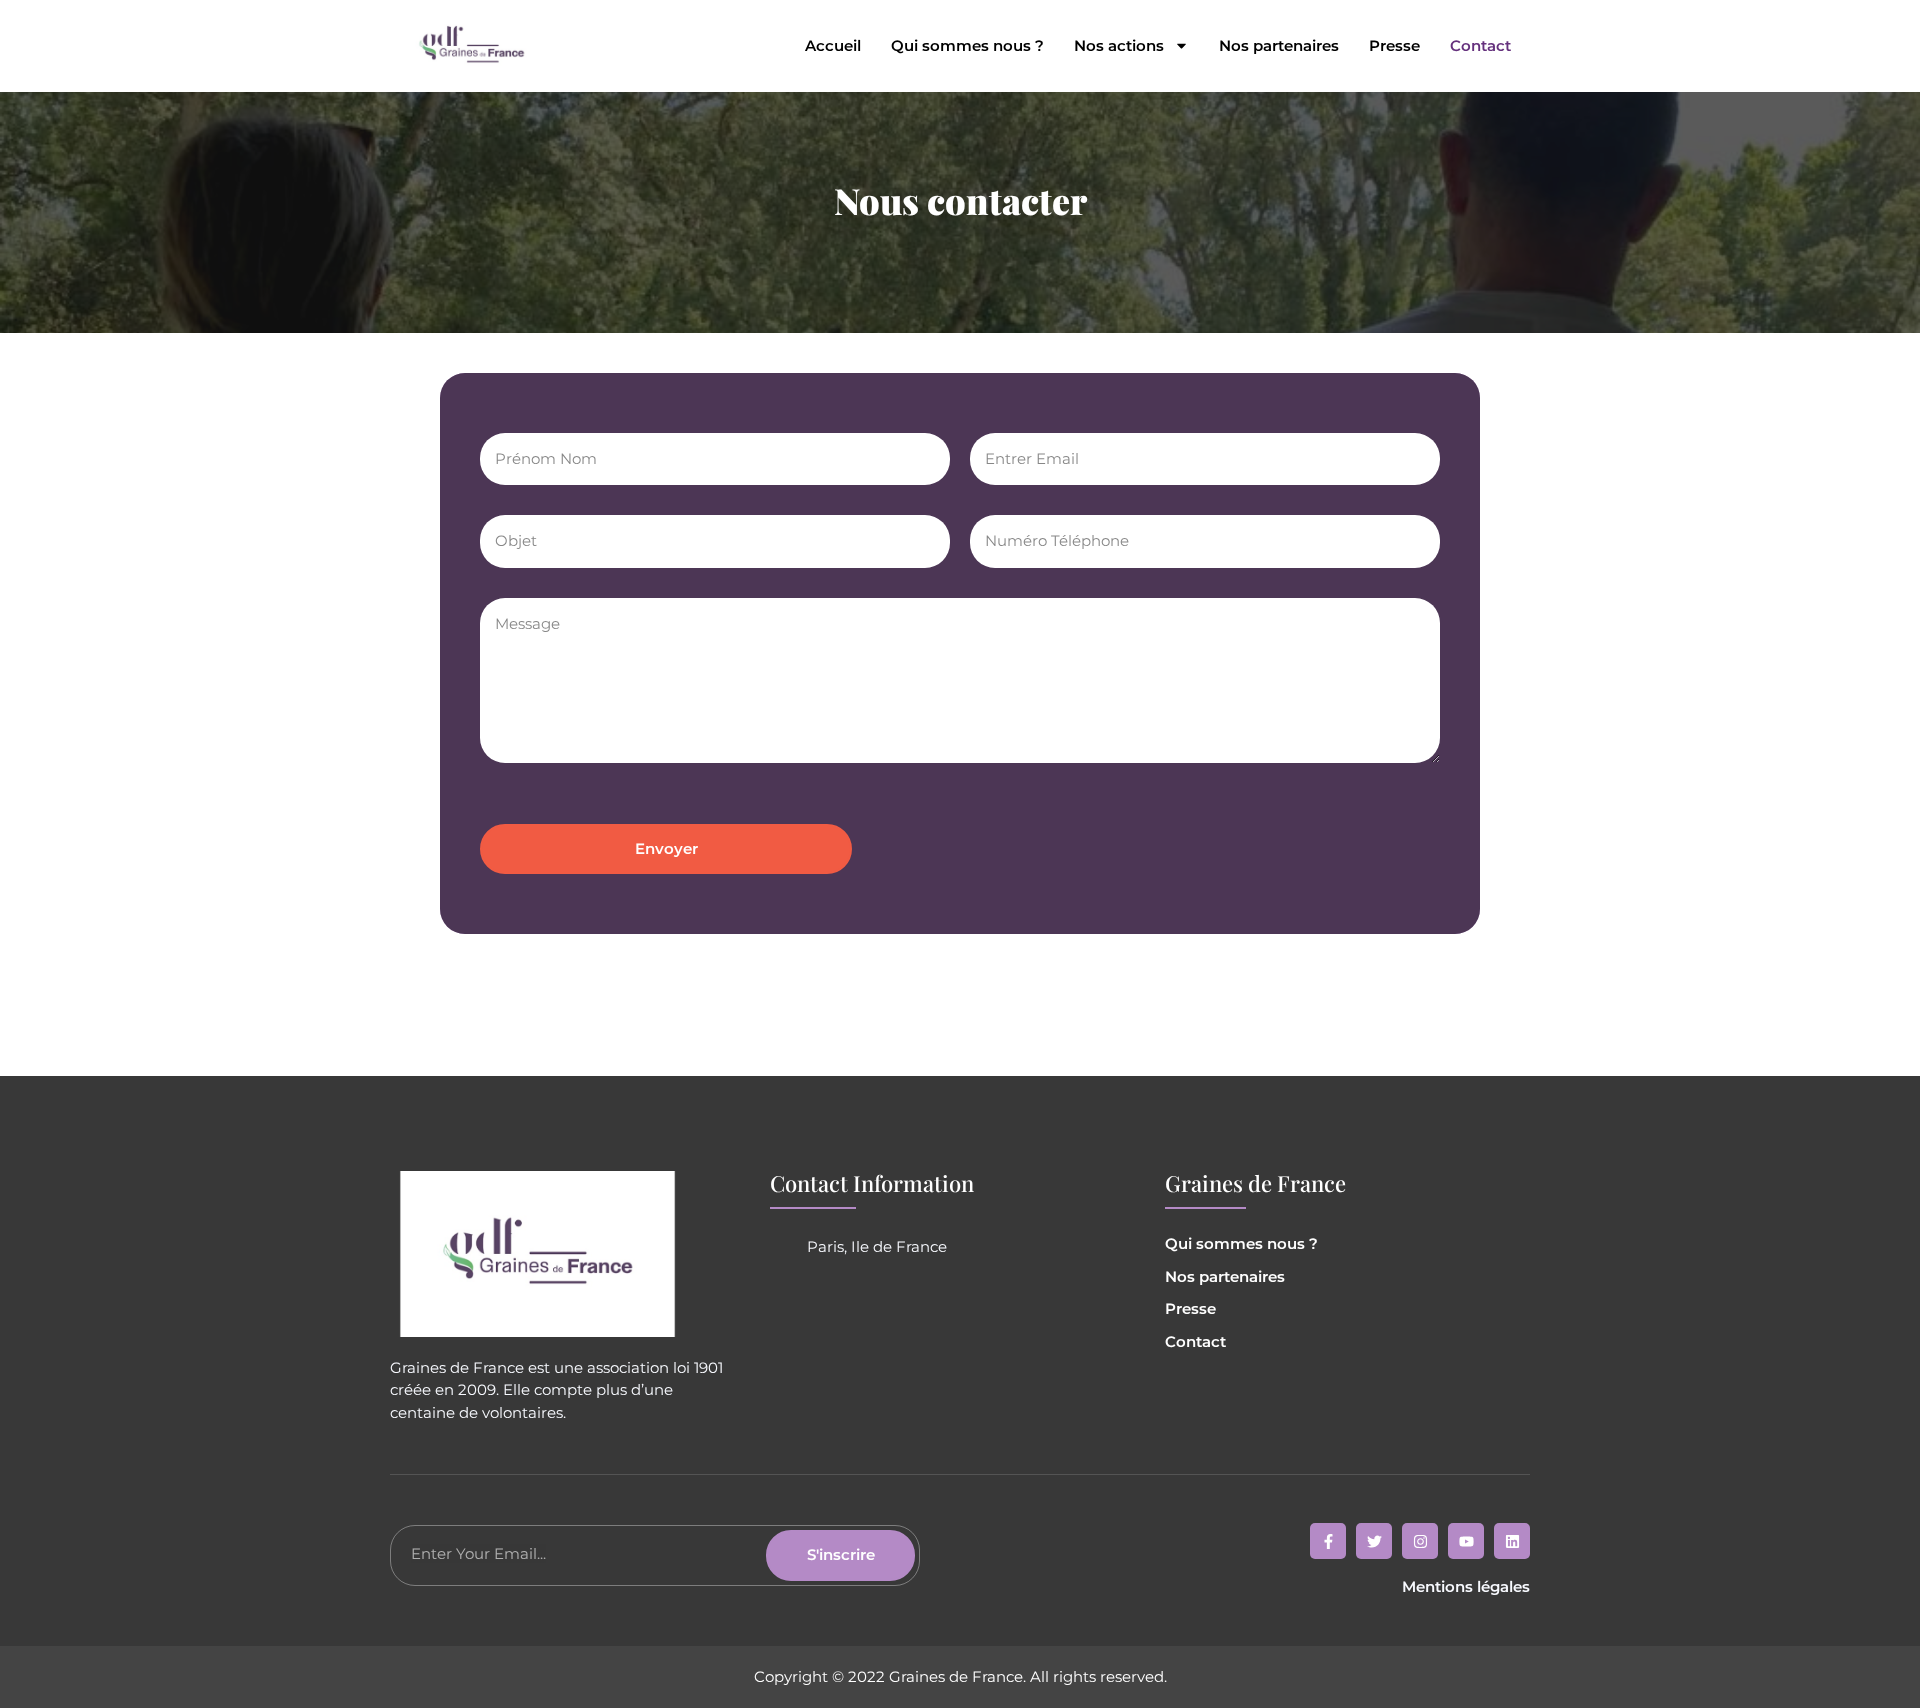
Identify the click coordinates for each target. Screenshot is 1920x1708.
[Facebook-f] (1328, 1541)
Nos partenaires (1279, 46)
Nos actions (1119, 46)
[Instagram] (1420, 1541)
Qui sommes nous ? (967, 46)
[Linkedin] (1512, 1541)
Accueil (833, 46)
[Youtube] (1466, 1541)
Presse (1394, 46)
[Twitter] (1374, 1541)
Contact (1480, 46)
